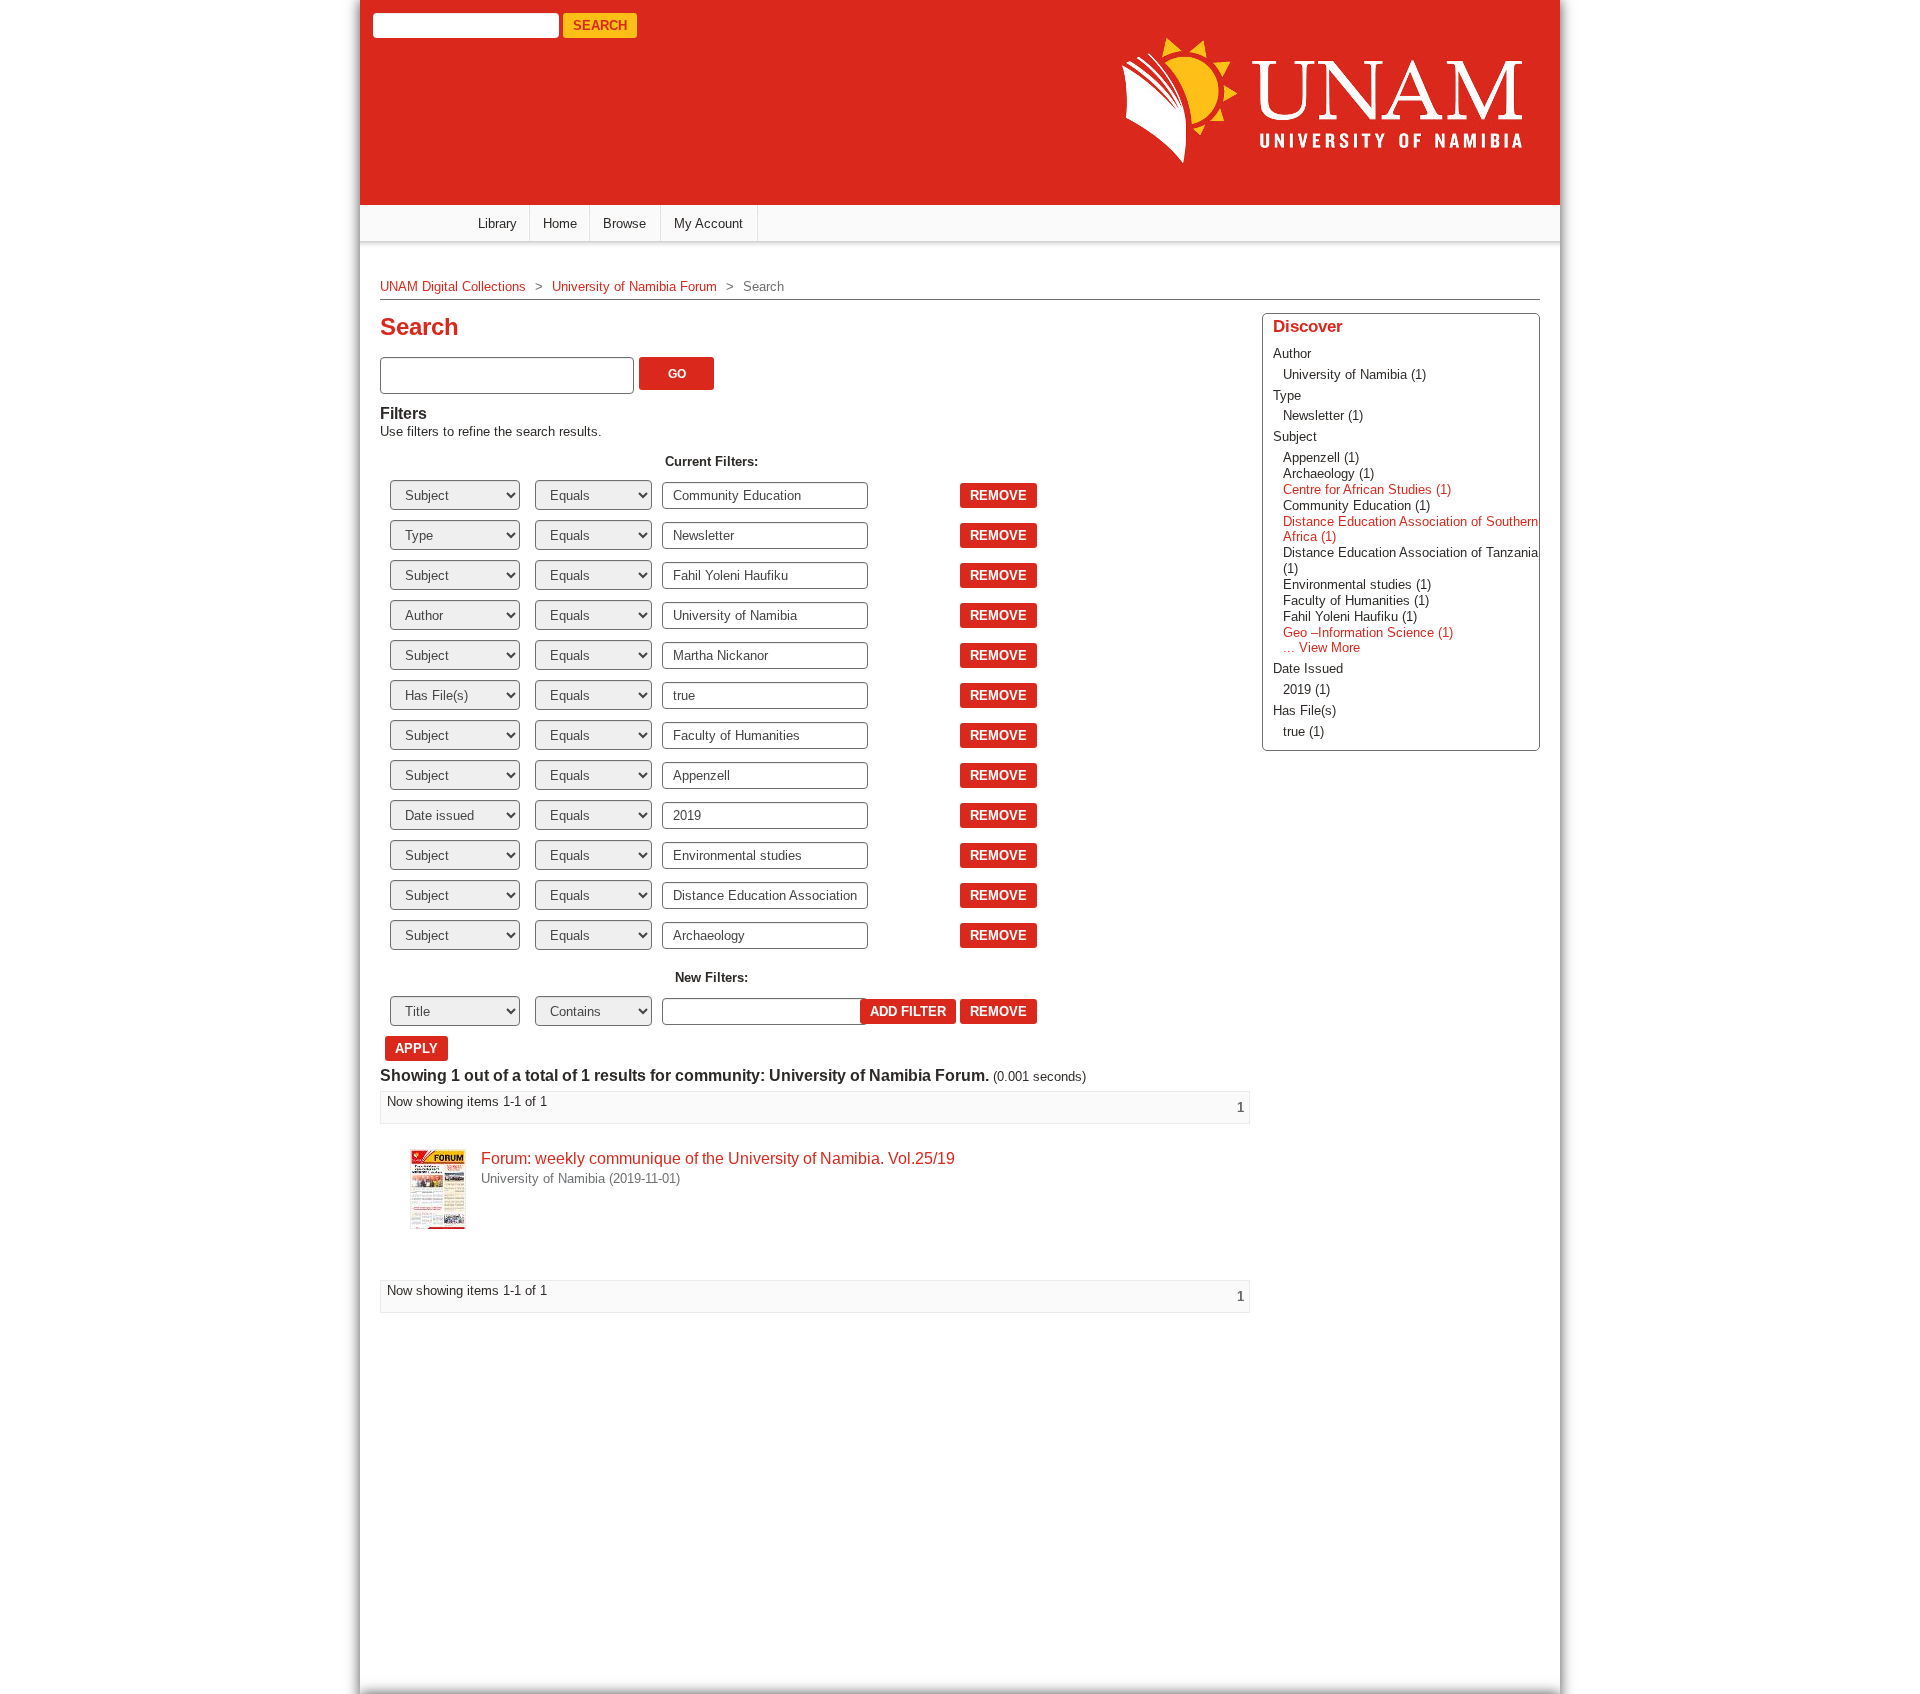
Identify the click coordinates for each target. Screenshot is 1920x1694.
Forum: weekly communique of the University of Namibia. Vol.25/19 (718, 1158)
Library (497, 223)
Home (560, 223)
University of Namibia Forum (634, 286)
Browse (624, 223)
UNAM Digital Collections (453, 286)
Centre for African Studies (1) (1367, 489)
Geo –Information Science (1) (1368, 632)
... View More (1321, 647)
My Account (708, 223)
